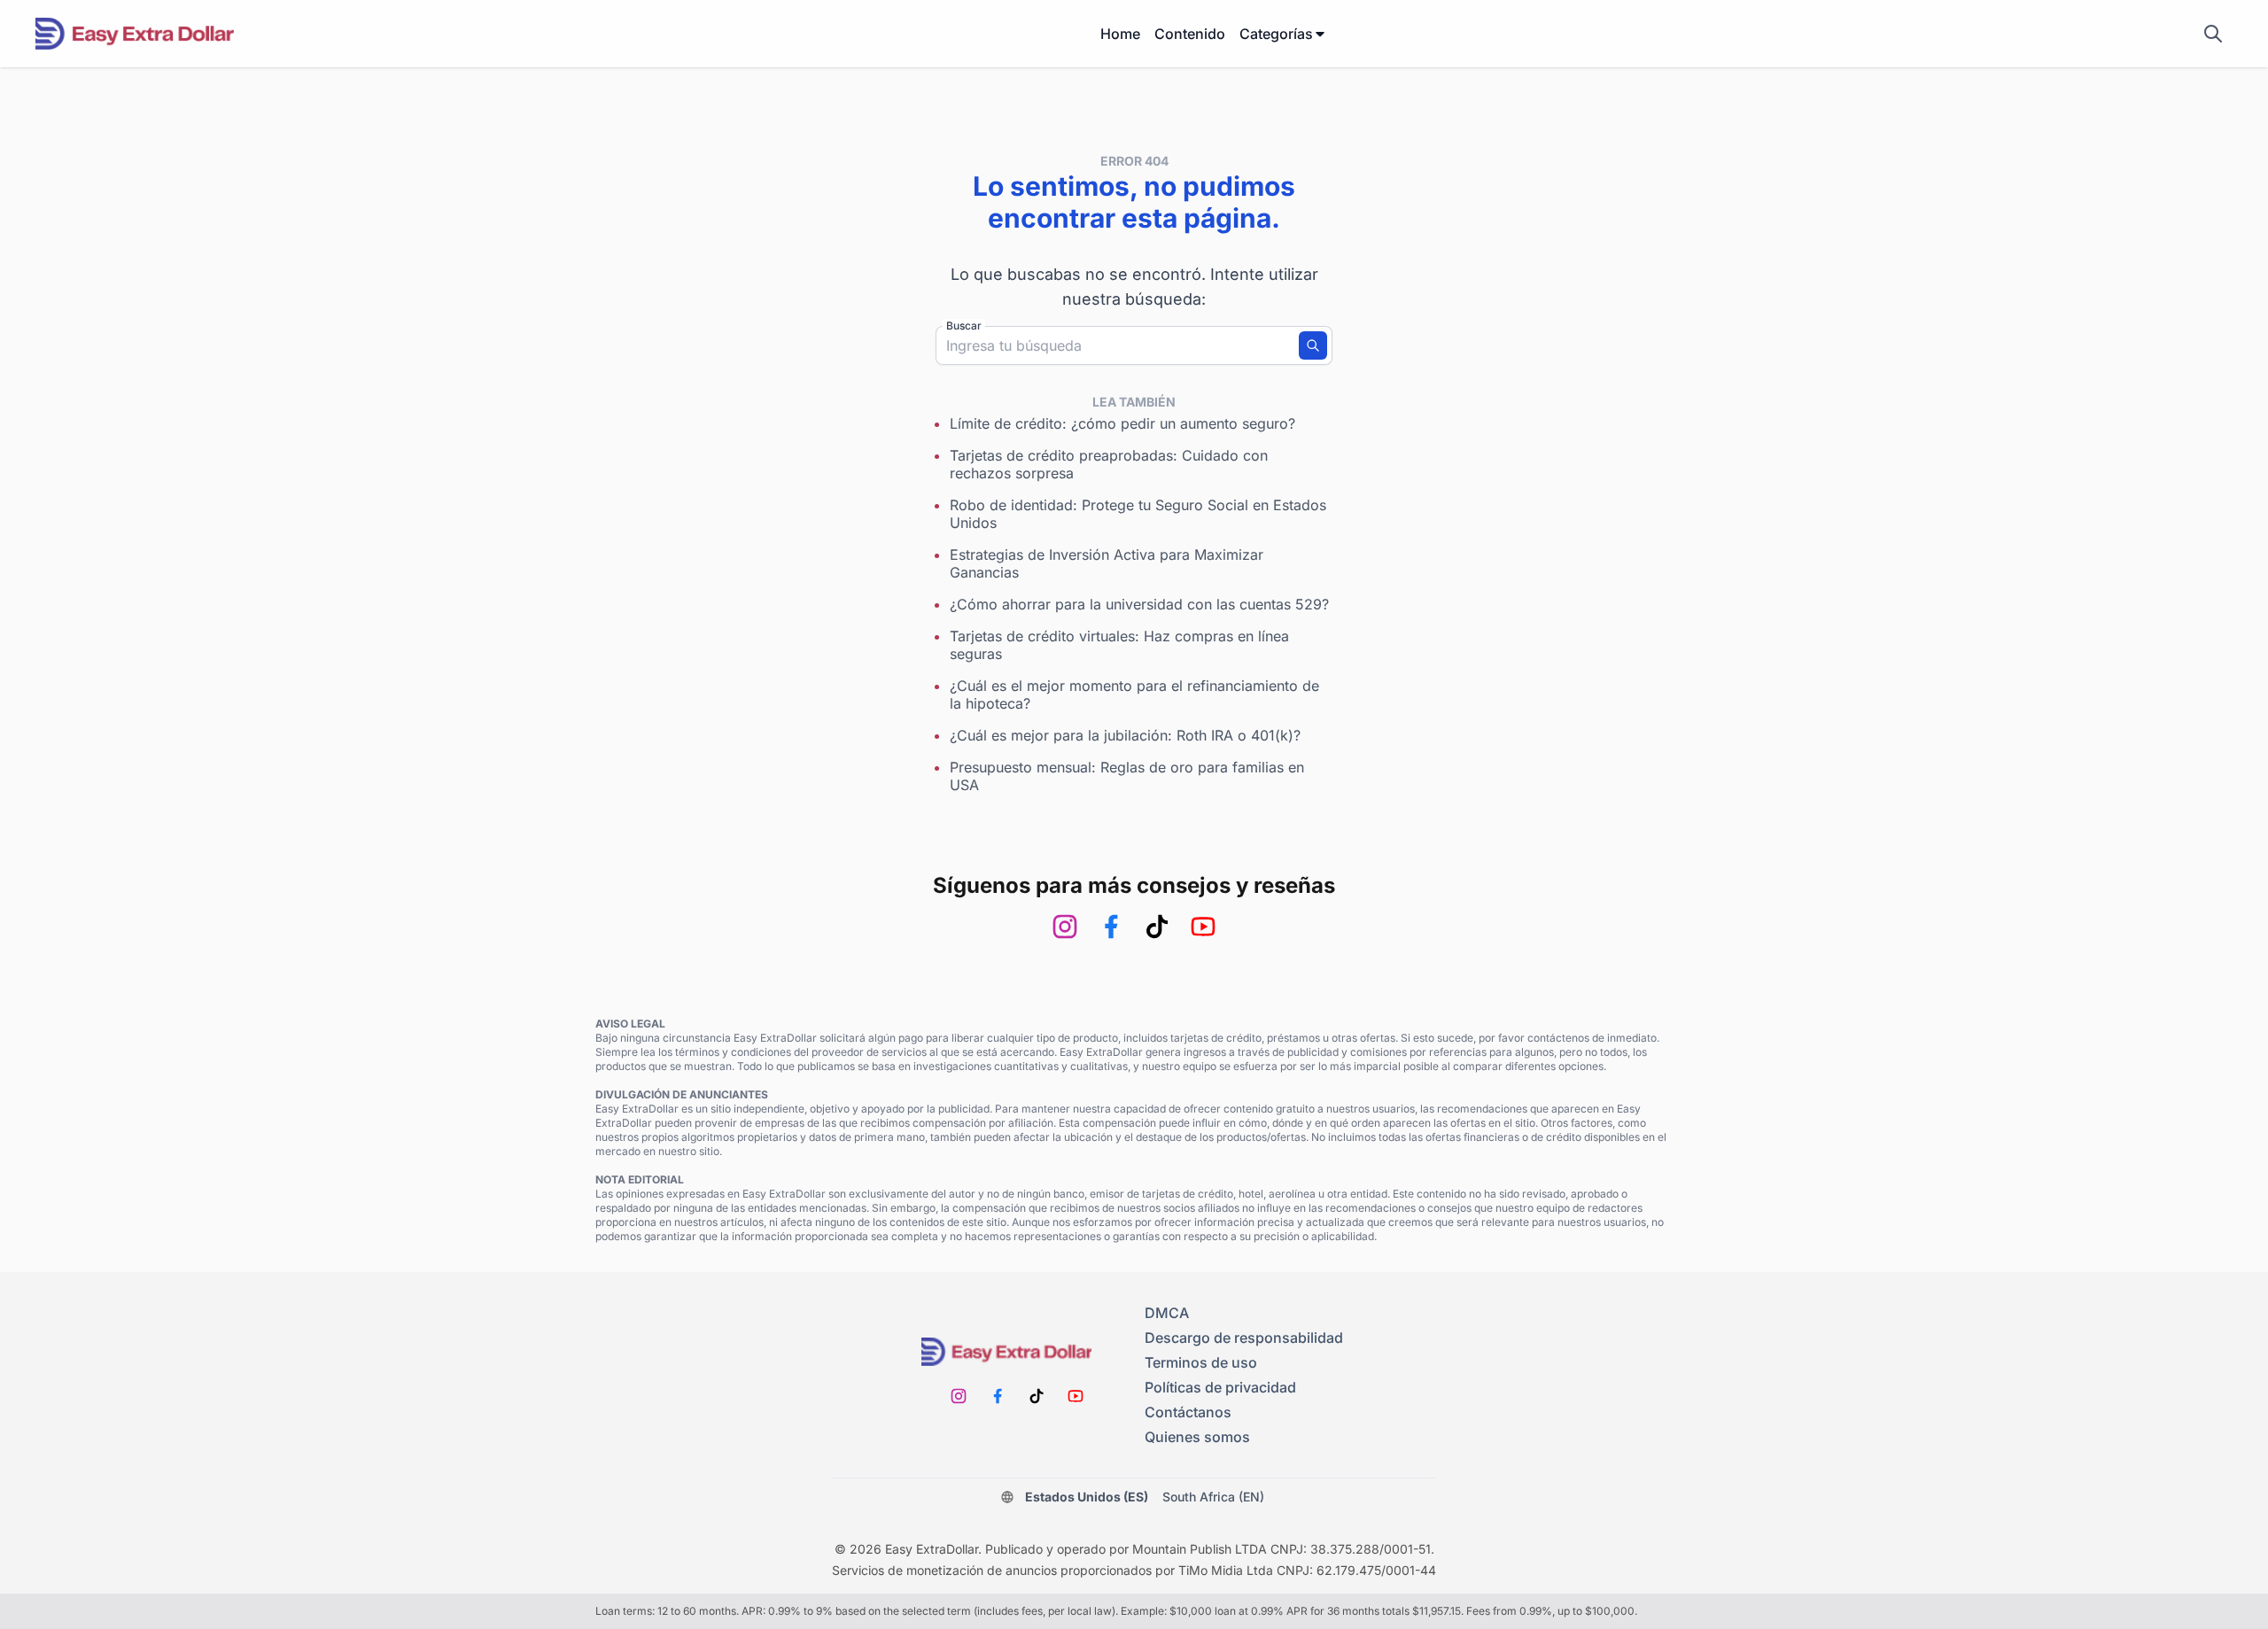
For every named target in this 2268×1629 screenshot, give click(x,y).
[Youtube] (1203, 927)
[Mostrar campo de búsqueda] (2213, 34)
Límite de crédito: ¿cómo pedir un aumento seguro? (1122, 423)
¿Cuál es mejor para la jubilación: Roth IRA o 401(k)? (1125, 735)
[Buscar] (1313, 345)
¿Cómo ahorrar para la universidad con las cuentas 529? (1139, 604)
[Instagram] (1065, 927)
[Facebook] (1111, 927)
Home (1120, 34)
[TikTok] (1157, 927)
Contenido (1190, 34)
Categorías (1276, 34)
